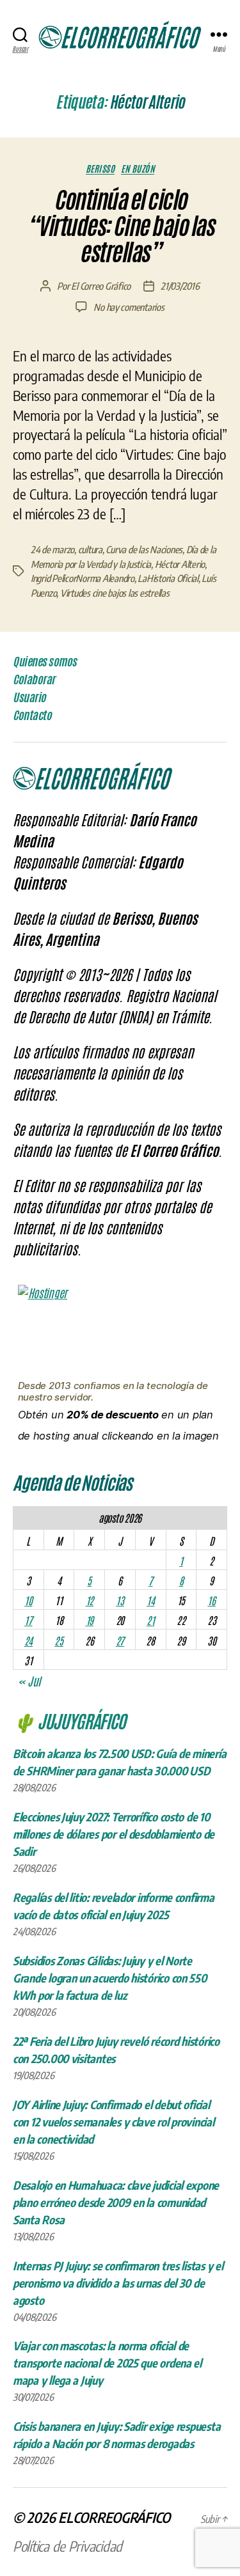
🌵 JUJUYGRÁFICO (69, 1720)
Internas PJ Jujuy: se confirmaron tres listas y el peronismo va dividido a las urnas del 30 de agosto (118, 2283)
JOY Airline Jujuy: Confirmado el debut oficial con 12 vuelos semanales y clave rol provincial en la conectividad (114, 2122)
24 (28, 1640)
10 (28, 1600)
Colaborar (34, 679)
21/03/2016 (180, 286)
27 (120, 1640)
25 (59, 1640)
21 (150, 1620)
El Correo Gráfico (101, 286)
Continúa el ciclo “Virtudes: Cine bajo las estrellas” (120, 226)
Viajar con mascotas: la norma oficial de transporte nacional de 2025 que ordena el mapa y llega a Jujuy (107, 2363)
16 (211, 1600)
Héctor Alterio (180, 564)
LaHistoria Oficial (168, 578)
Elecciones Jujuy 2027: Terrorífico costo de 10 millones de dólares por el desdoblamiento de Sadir (114, 1834)
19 (90, 1620)
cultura (90, 549)
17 (28, 1620)
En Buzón (138, 169)
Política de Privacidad (68, 2546)
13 (120, 1600)
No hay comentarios (129, 307)
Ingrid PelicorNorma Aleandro (83, 578)
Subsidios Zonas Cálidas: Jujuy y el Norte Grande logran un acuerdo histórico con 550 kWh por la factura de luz (110, 1978)
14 (150, 1600)
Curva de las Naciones (144, 549)
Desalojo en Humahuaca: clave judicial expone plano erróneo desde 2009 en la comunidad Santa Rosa (116, 2202)
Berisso (100, 169)
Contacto (32, 715)
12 (90, 1600)
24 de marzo (52, 549)
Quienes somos (45, 661)
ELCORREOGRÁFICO (114, 2517)
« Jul (29, 1681)
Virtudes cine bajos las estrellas (115, 593)
